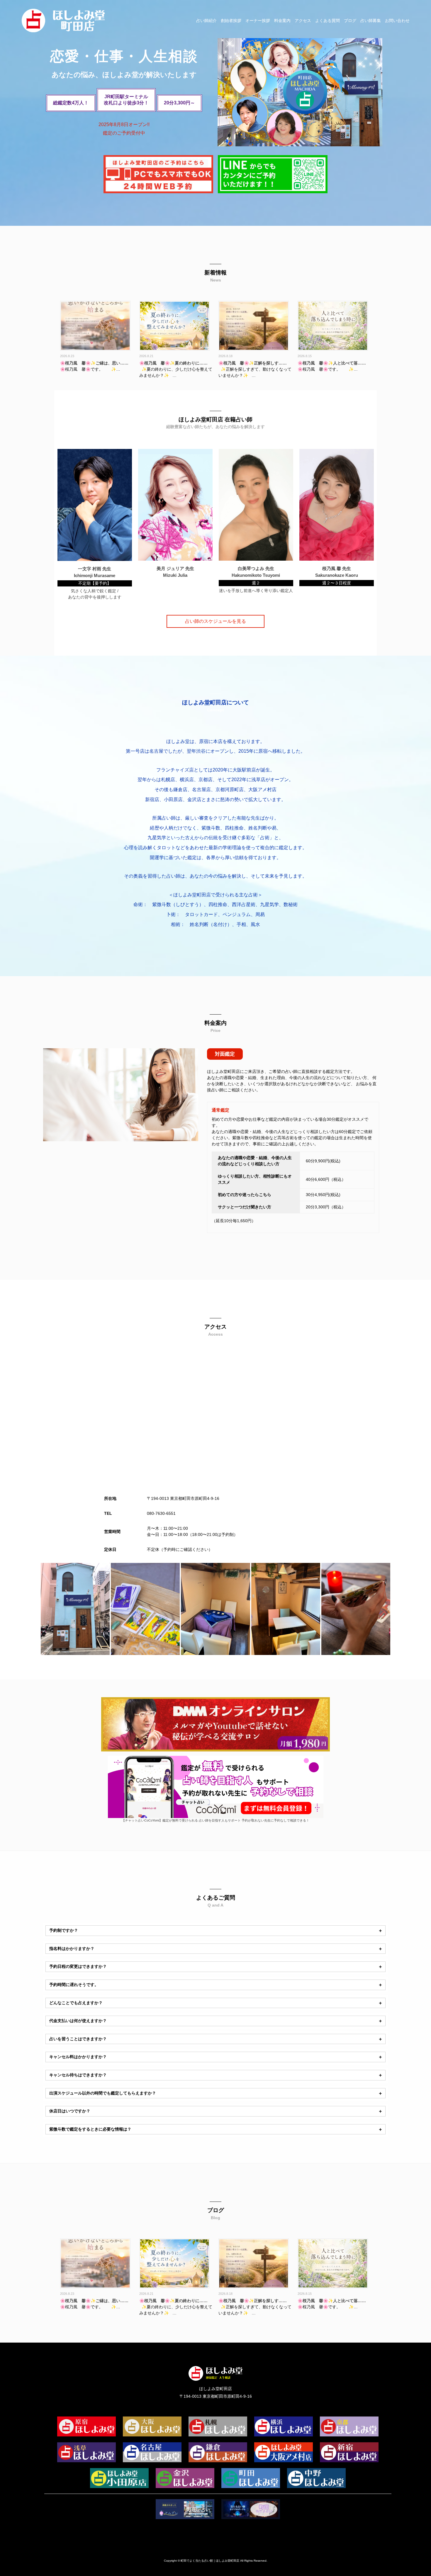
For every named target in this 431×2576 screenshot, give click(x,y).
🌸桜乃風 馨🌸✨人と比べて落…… (332, 363)
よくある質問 (328, 21)
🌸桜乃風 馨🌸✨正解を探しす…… (253, 363)
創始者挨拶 (231, 21)
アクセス (303, 21)
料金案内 (282, 21)
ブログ (350, 21)
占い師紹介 (206, 21)
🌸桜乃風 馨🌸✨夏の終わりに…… (173, 363)
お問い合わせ (397, 21)
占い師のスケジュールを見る (215, 621)
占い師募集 (371, 21)
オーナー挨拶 (258, 21)
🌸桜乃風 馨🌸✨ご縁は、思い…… (94, 363)
